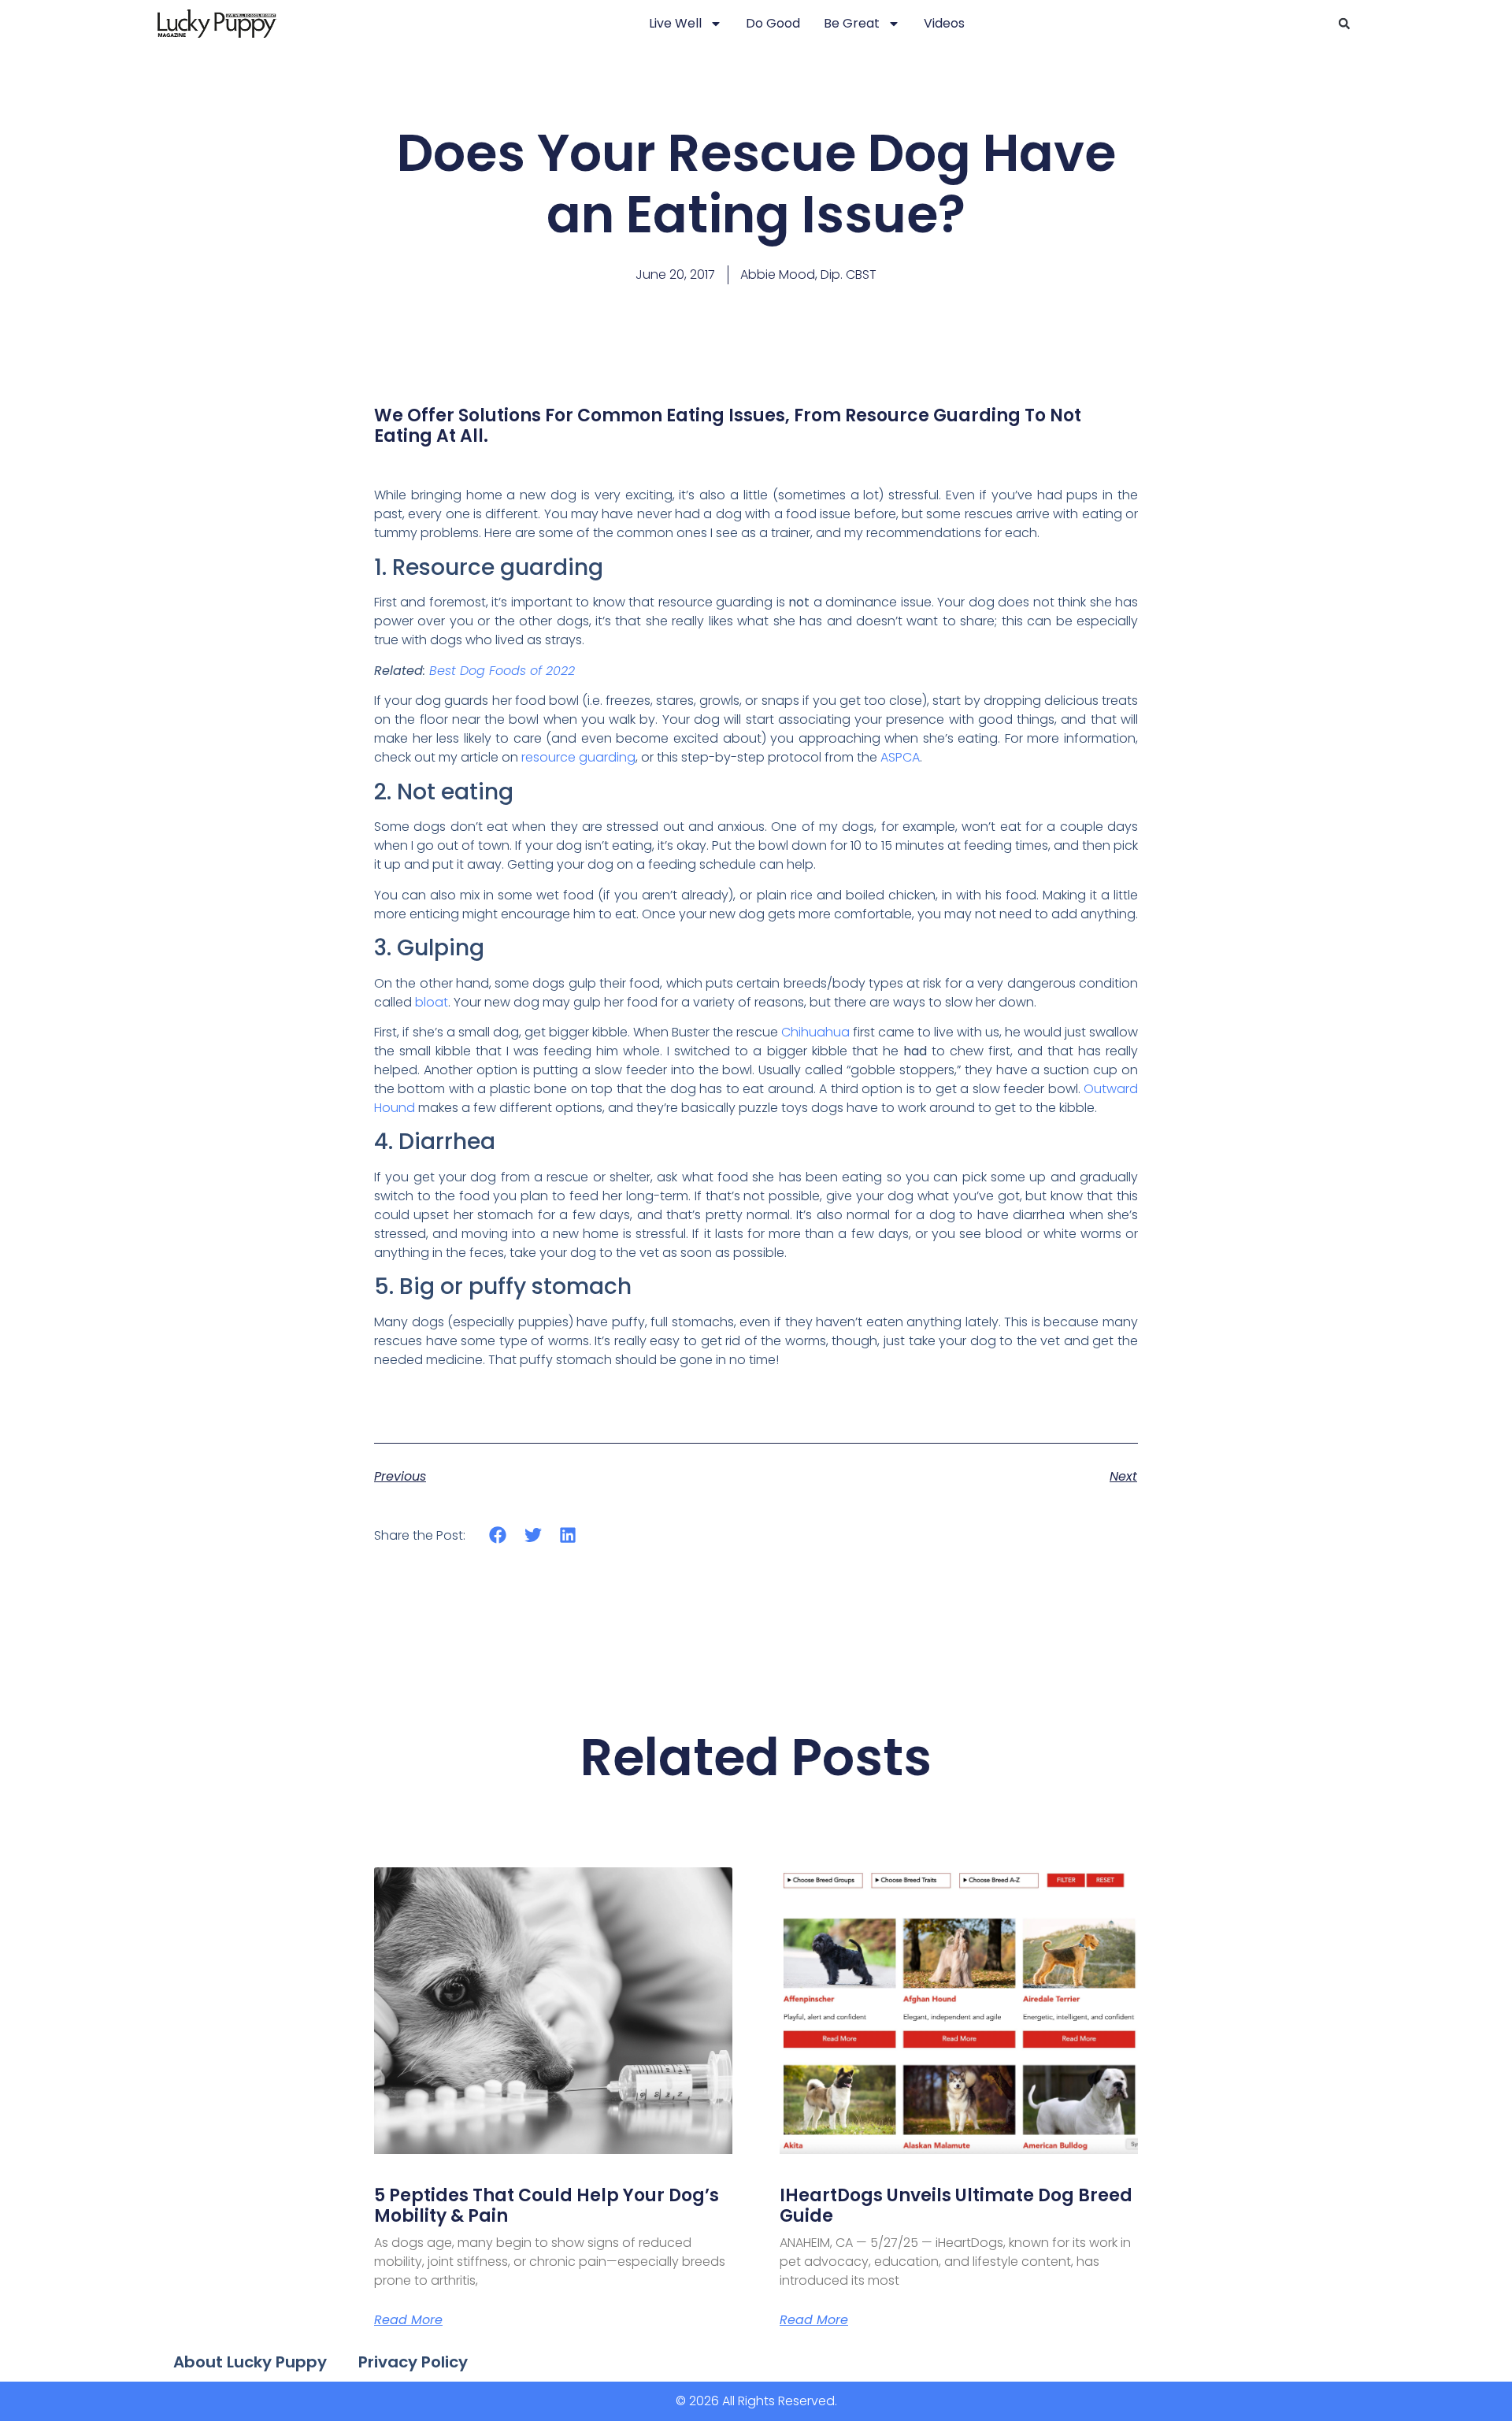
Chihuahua (815, 1032)
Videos (944, 23)
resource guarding (578, 757)
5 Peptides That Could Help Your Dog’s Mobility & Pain (547, 2206)
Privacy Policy (413, 2362)
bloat (432, 1002)
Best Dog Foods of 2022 (502, 671)
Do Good (773, 23)
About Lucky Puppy (250, 2362)
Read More (408, 2320)
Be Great (852, 23)
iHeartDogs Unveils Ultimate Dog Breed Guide (956, 2206)
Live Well (675, 23)
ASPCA (900, 757)
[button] (1344, 24)
